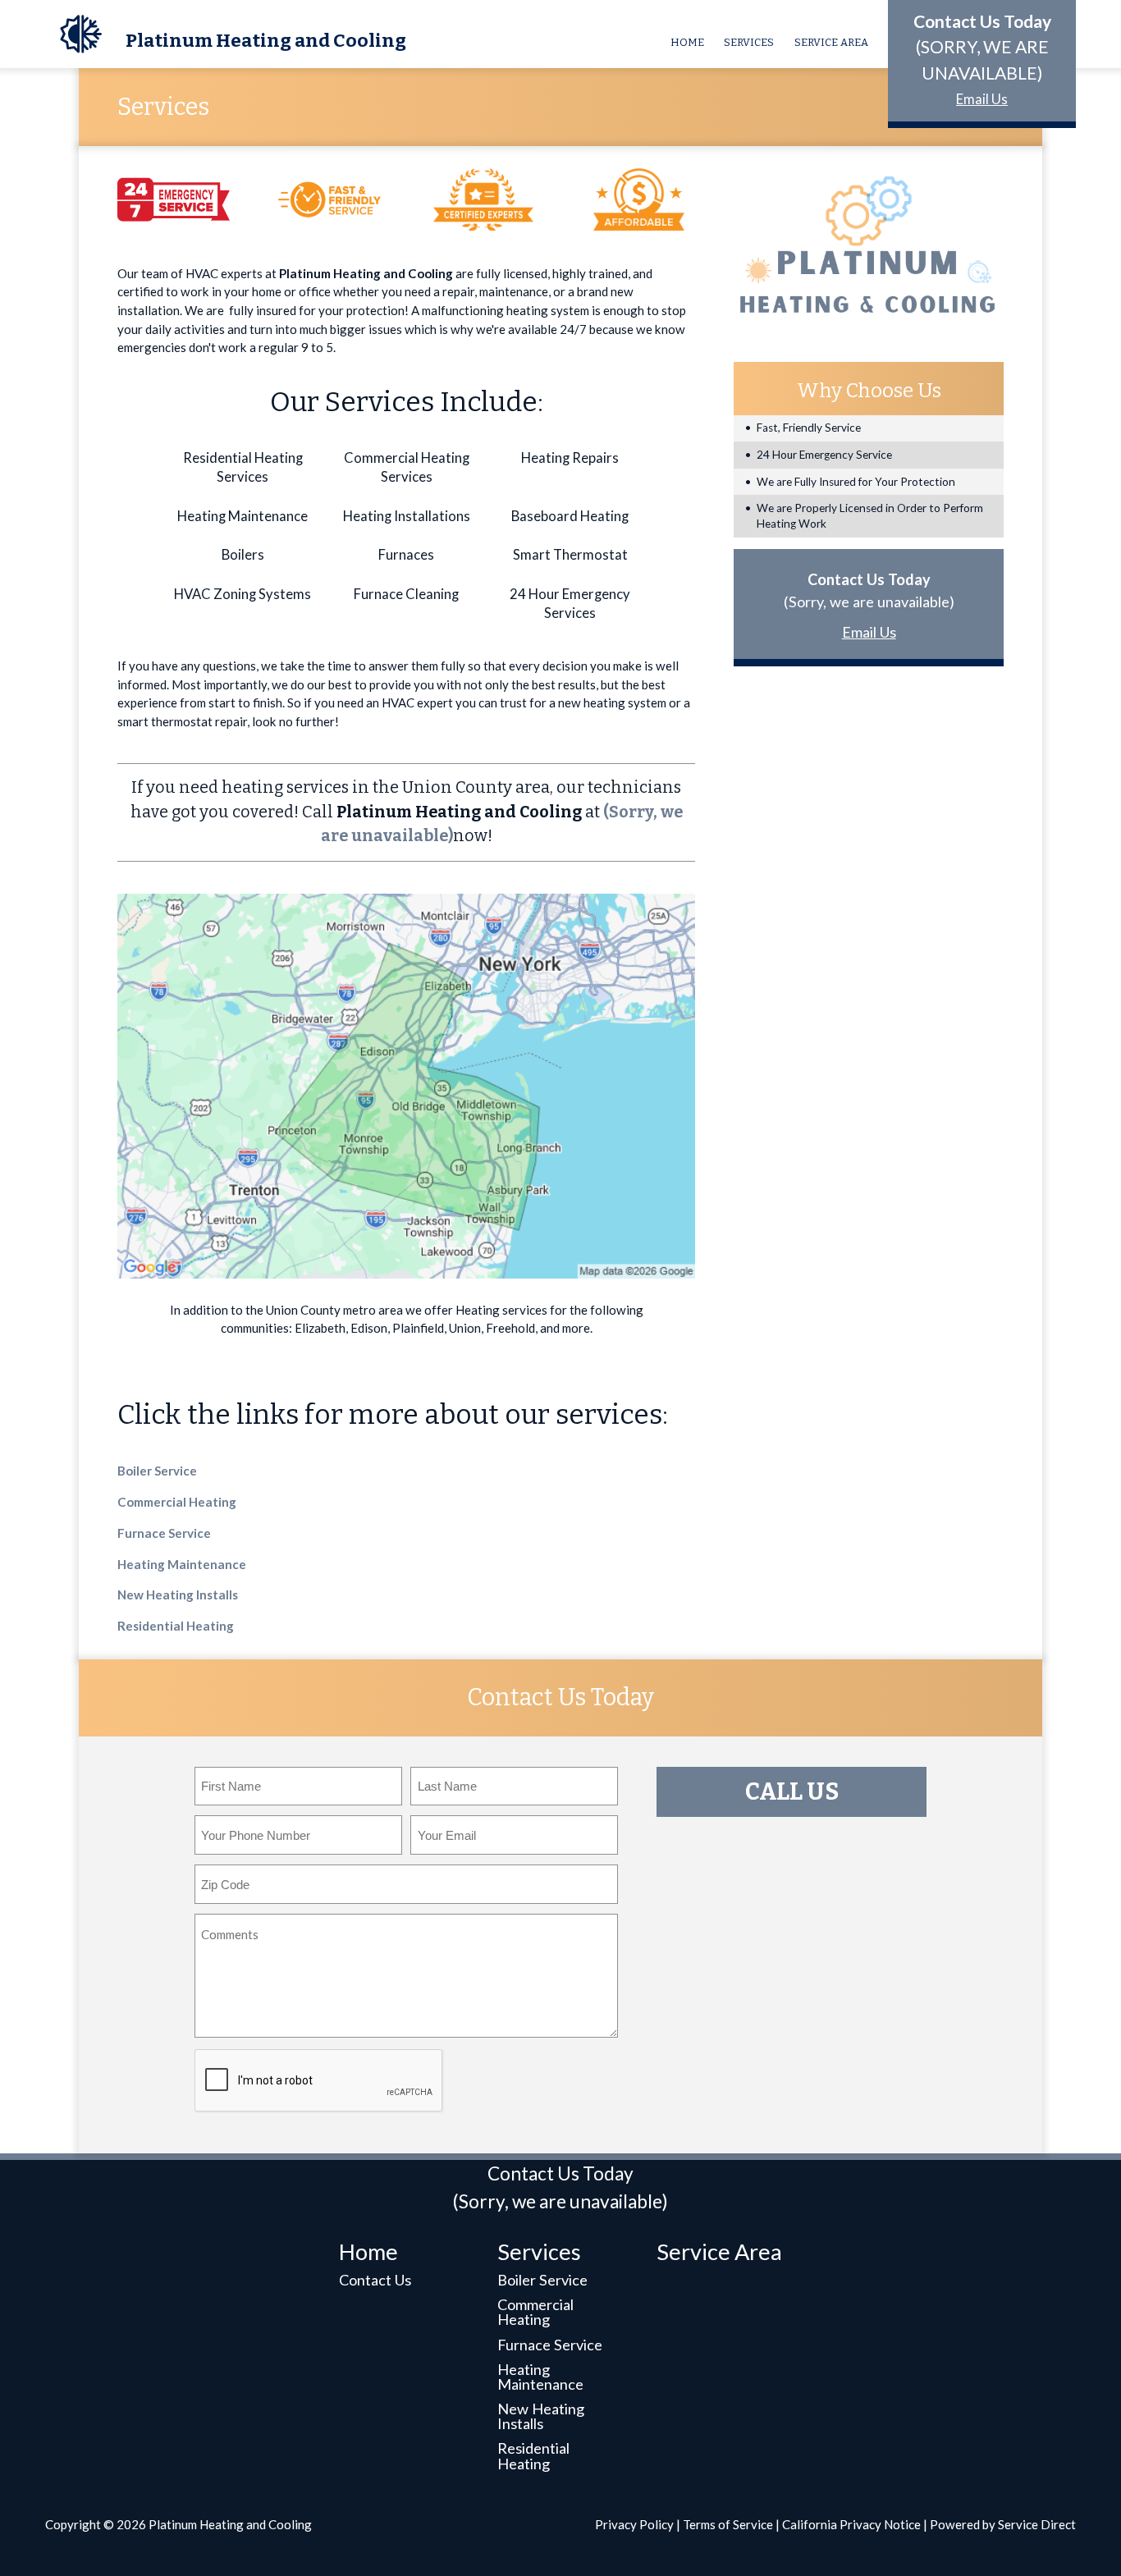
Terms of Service (728, 2524)
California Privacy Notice (851, 2524)
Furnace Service (164, 1533)
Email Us (982, 99)
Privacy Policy (634, 2524)
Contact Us (375, 2280)
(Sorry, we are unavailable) (869, 602)
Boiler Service (157, 1471)
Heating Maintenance (182, 1564)
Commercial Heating (177, 1502)
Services (749, 42)
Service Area (831, 42)
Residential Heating (176, 1626)
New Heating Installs (178, 1595)
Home (687, 42)
